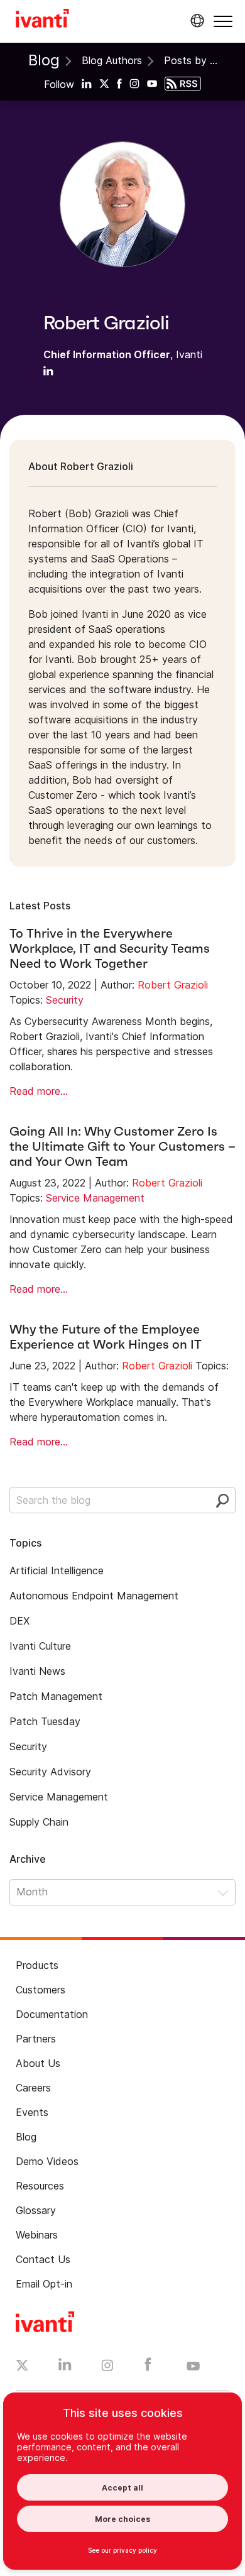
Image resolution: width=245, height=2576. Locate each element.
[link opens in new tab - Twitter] (22, 2367)
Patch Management (56, 1696)
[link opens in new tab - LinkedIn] (65, 2367)
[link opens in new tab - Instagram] (107, 2367)
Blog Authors (112, 60)
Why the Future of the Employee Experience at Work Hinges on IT (106, 1337)
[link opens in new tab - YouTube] (193, 2367)
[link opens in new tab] (87, 83)
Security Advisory (50, 1772)
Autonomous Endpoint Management (94, 1596)
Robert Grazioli (173, 985)
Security (65, 1000)
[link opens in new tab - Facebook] (148, 2367)
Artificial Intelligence (57, 1570)
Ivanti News (37, 1671)
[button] (223, 21)
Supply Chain (39, 1822)
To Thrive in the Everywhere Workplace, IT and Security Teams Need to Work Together (110, 948)
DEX (19, 1621)
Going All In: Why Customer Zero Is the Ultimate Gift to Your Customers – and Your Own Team (122, 1146)
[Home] (42, 20)
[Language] (195, 21)
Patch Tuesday (45, 1721)
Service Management (95, 1198)
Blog (44, 60)
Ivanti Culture (40, 1646)
